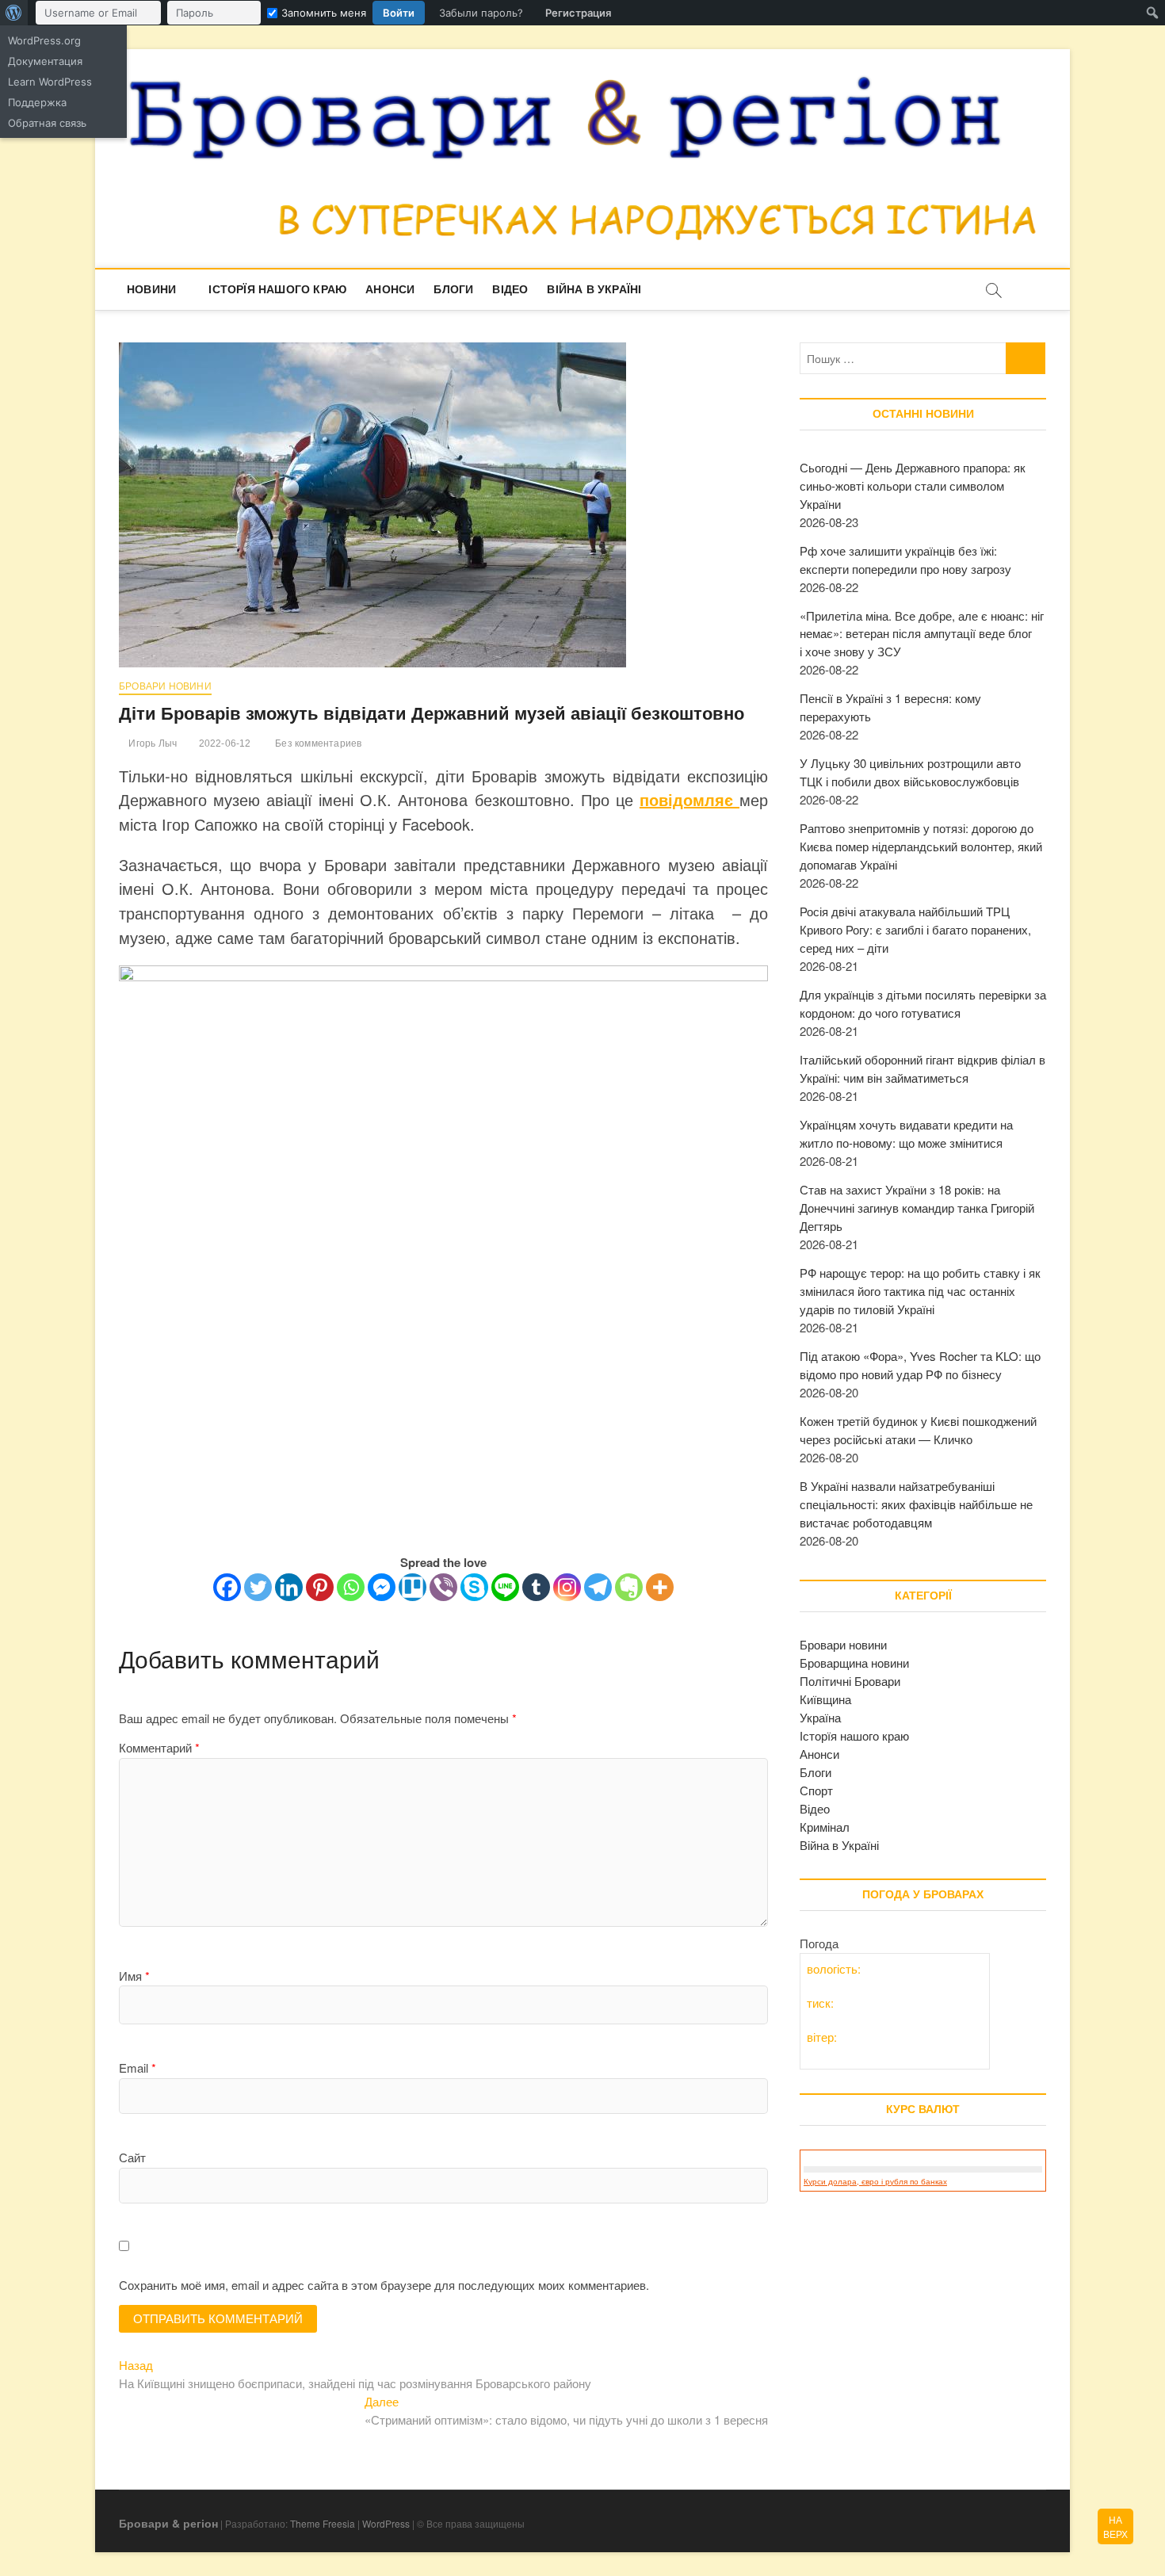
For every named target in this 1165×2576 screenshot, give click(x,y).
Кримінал (825, 1827)
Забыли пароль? (481, 13)
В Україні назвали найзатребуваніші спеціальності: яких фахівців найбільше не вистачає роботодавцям (916, 1504)
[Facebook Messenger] (382, 1587)
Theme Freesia (323, 2523)
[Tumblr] (536, 1587)
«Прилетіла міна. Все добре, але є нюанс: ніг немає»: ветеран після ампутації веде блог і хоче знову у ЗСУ (922, 634)
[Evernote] (629, 1587)
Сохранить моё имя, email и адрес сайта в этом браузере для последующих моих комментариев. (384, 2285)
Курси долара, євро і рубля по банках (875, 2182)
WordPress (386, 2523)
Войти (399, 13)
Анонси (390, 289)
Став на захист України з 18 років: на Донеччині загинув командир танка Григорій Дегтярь (917, 1208)
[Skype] (474, 1587)
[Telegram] (598, 1587)
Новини (151, 289)
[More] (660, 1587)
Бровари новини (165, 686)
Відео (510, 289)
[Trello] (413, 1587)
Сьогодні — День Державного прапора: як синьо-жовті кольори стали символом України (913, 485)
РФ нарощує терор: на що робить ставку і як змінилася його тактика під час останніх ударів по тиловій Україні (920, 1291)
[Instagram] (567, 1587)
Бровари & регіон (168, 2523)
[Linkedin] (289, 1587)
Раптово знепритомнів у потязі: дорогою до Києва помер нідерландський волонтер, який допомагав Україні (921, 846)
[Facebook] (227, 1587)
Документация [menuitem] (45, 61)
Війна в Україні (594, 289)
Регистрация (578, 13)
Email (138, 2068)
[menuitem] (14, 13)
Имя (134, 1976)
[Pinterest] (320, 1587)
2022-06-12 (223, 743)
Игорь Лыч (151, 743)
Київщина (825, 1699)
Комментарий (159, 1747)
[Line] (505, 1587)
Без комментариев (317, 743)
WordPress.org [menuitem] (44, 40)
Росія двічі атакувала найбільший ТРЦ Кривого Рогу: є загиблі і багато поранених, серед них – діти (915, 929)
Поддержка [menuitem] (37, 102)
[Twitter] (258, 1587)
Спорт (816, 1790)
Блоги (453, 289)
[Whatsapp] (351, 1587)
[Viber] (443, 1587)
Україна (820, 1717)
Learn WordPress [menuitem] (50, 82)
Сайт (132, 2157)
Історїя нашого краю (277, 289)
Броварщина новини (854, 1663)
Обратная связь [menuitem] (47, 123)
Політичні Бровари (850, 1681)
